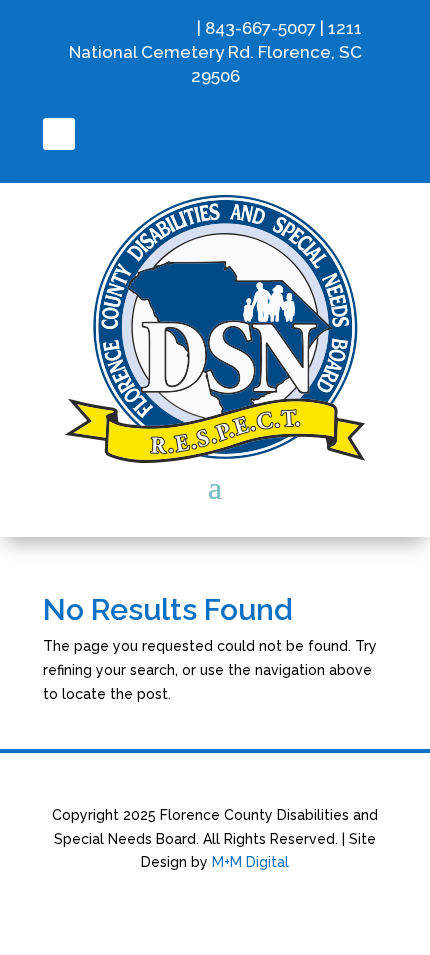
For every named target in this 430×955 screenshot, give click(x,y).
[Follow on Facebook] (59, 134)
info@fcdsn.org (130, 28)
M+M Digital (250, 862)
